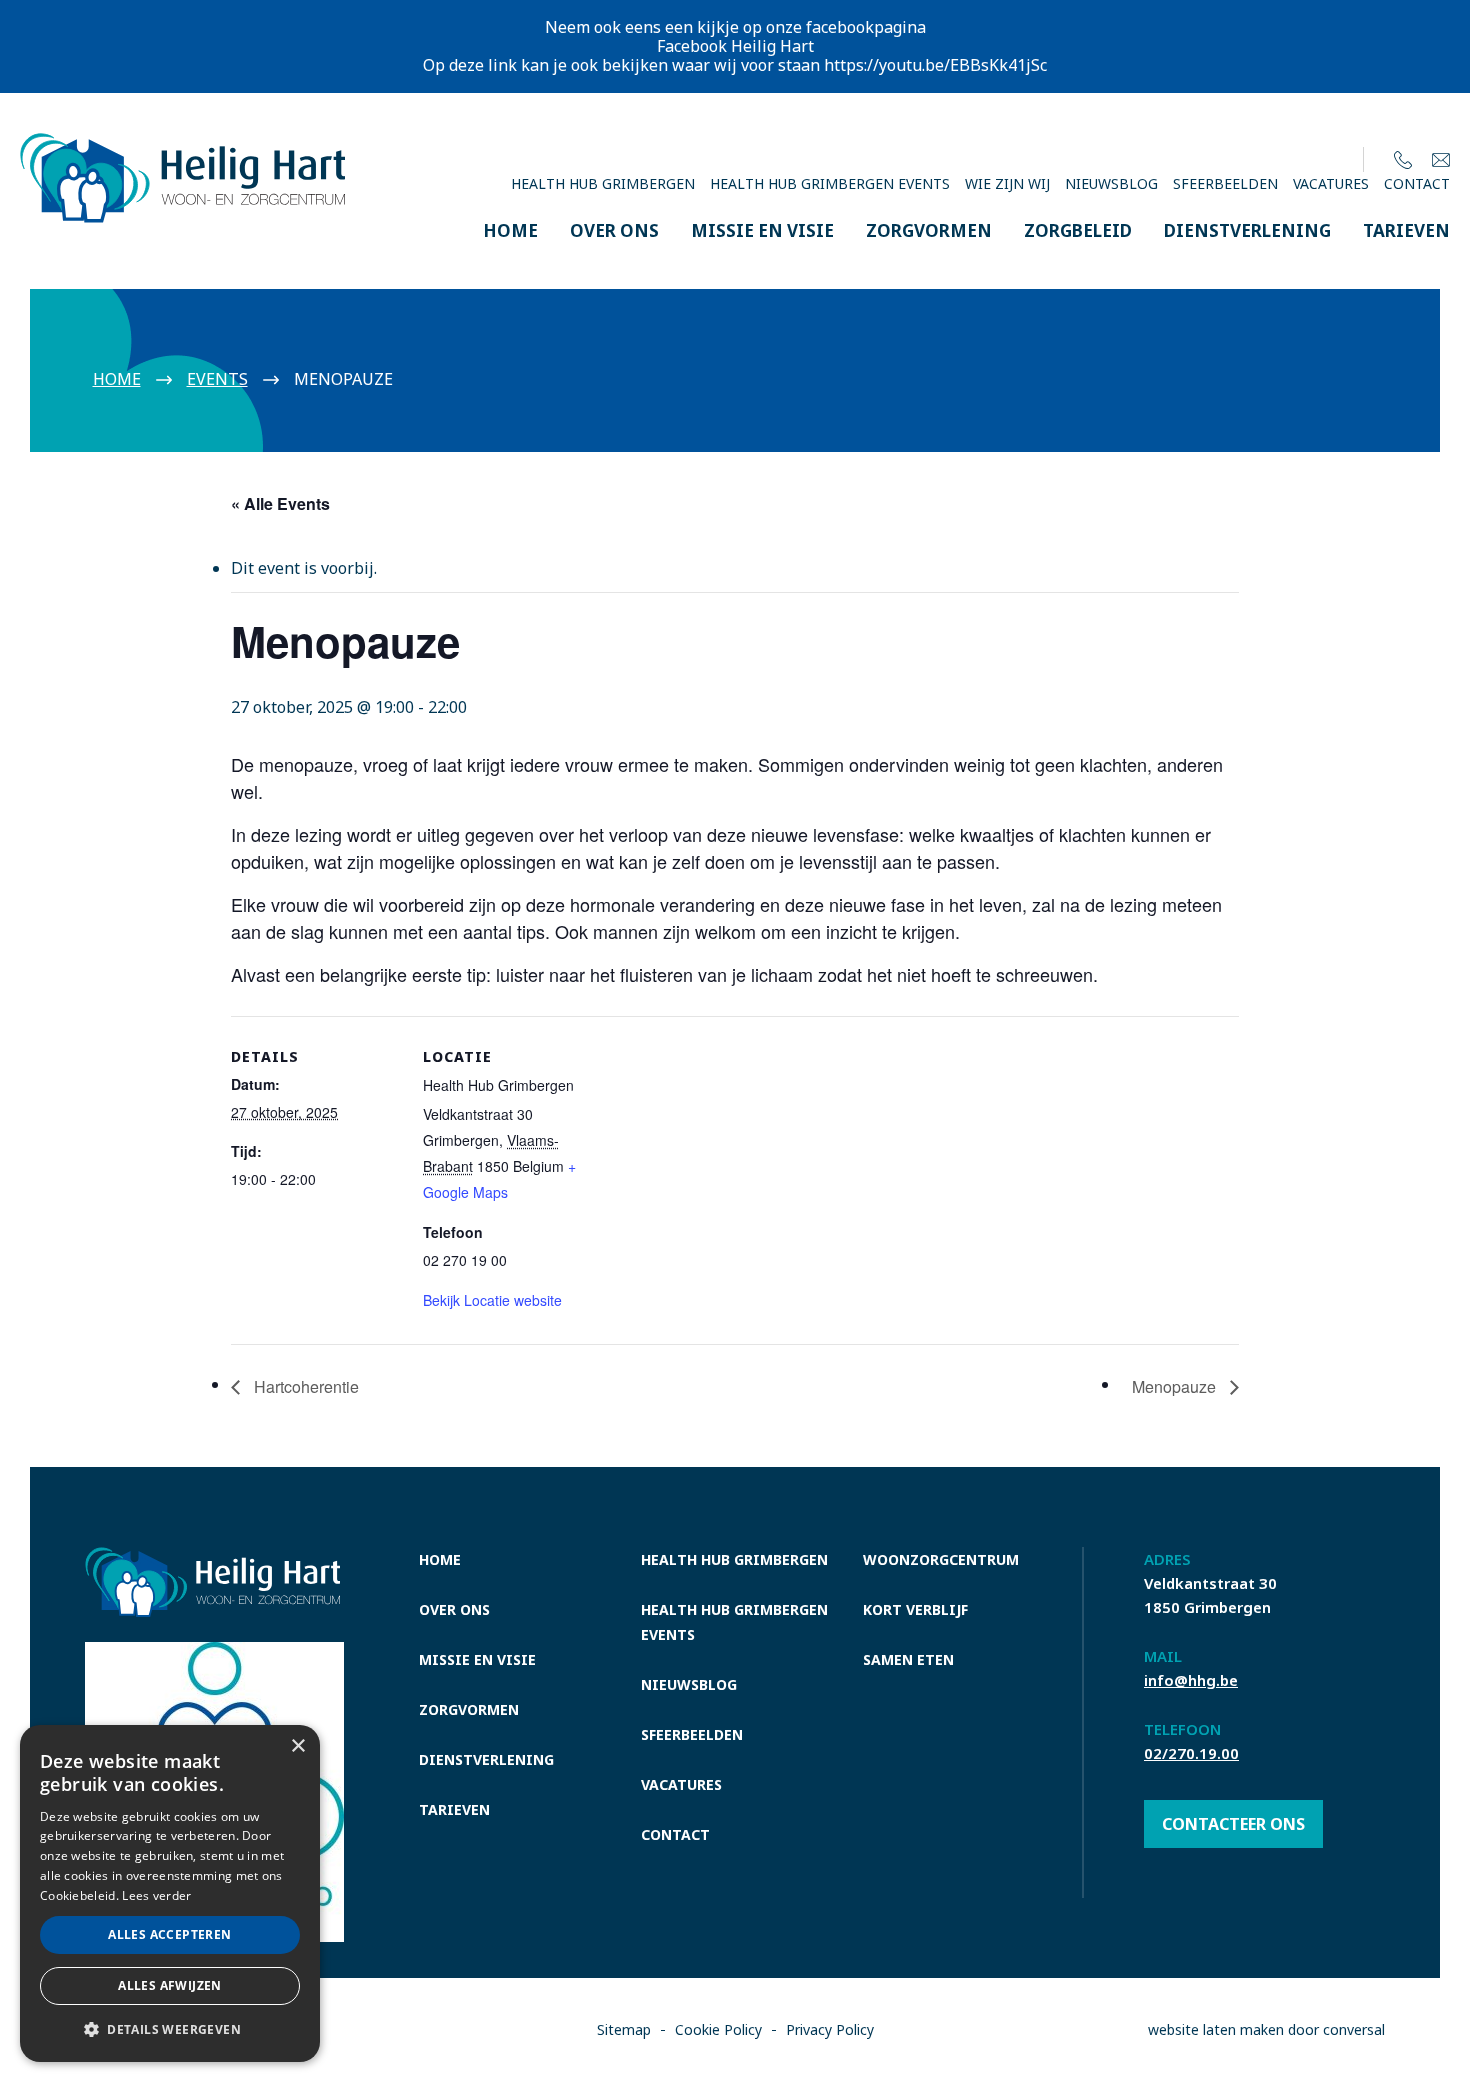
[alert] (170, 1893)
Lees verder (156, 1895)
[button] (170, 2030)
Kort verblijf (915, 1609)
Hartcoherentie (304, 1386)
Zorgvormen (929, 230)
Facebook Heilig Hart (735, 46)
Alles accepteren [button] (169, 1934)
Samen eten (908, 1659)
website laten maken (1216, 2029)
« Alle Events (280, 503)
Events (217, 379)
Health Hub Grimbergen (603, 183)
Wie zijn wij (1007, 183)
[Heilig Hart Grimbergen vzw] (182, 145)
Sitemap (624, 2029)
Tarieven (1406, 230)
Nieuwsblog (1111, 183)
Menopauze (1176, 1386)
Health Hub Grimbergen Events (830, 183)
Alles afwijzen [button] (170, 1985)
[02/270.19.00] (1403, 159)
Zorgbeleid (1078, 230)
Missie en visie (762, 230)
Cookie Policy (718, 2029)
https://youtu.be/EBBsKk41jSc (935, 65)
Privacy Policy (830, 2029)
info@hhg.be (1191, 1680)
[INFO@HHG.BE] (1441, 159)
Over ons (614, 230)
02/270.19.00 (1191, 1753)
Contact (1417, 183)
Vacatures (1331, 183)
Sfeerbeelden (1225, 183)
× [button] (297, 1746)
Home (510, 230)
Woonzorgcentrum (941, 1559)
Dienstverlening (1247, 230)
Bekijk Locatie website (492, 1300)
